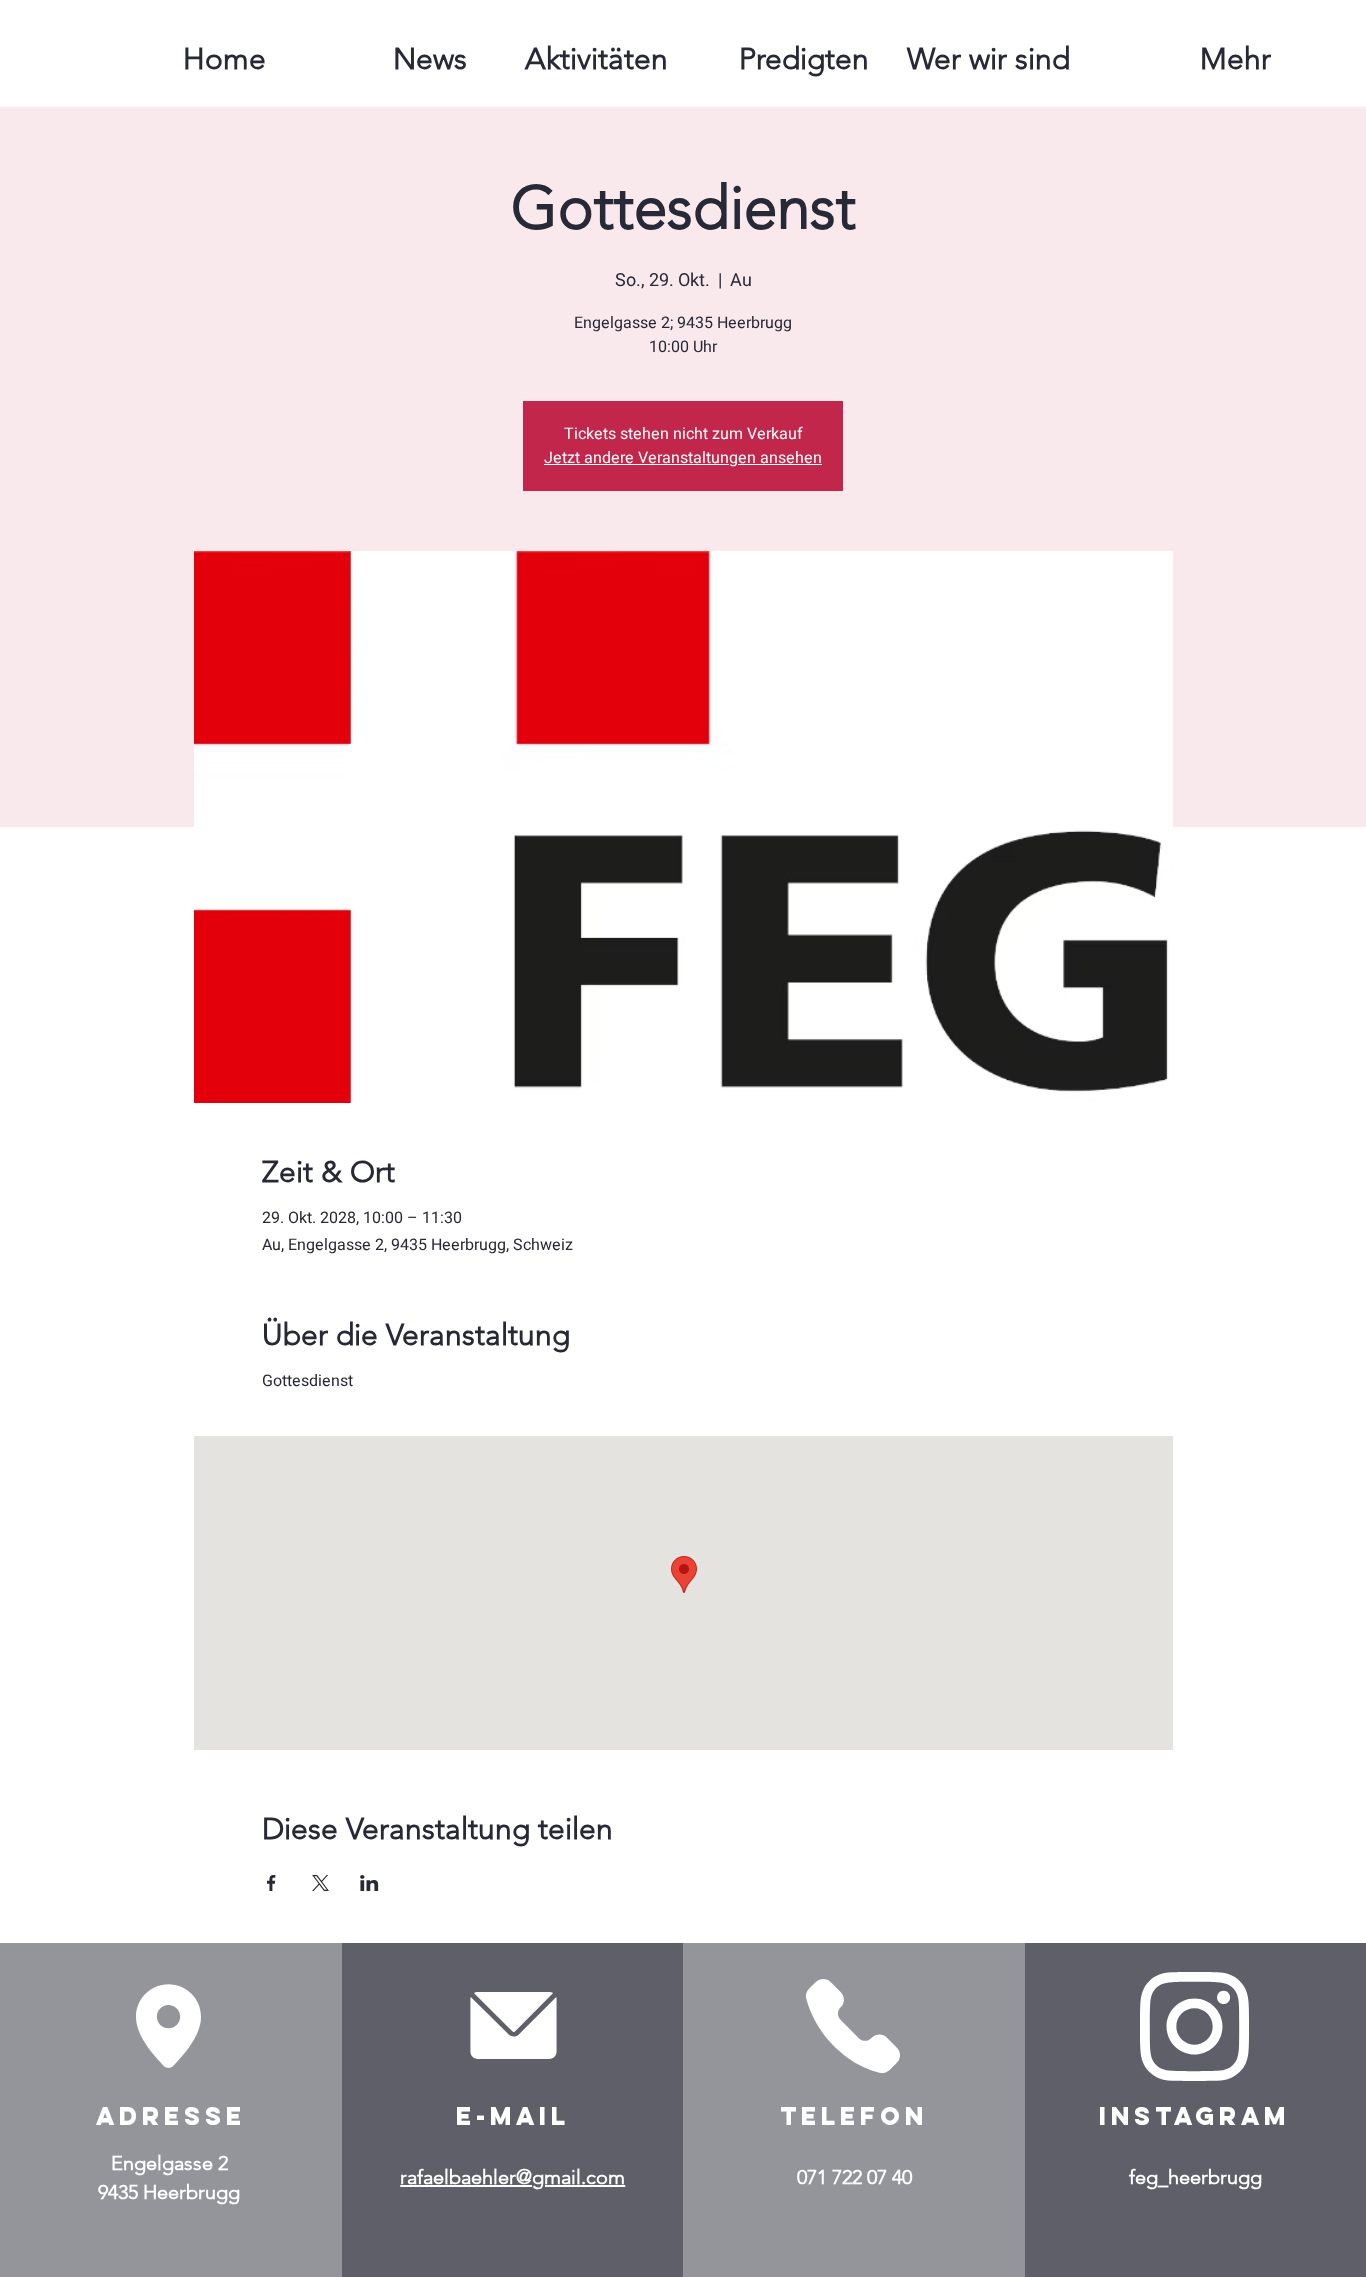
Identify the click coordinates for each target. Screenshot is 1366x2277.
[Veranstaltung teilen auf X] (320, 1883)
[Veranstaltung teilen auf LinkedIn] (369, 1883)
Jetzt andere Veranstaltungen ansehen (683, 458)
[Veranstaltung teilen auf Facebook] (271, 1883)
